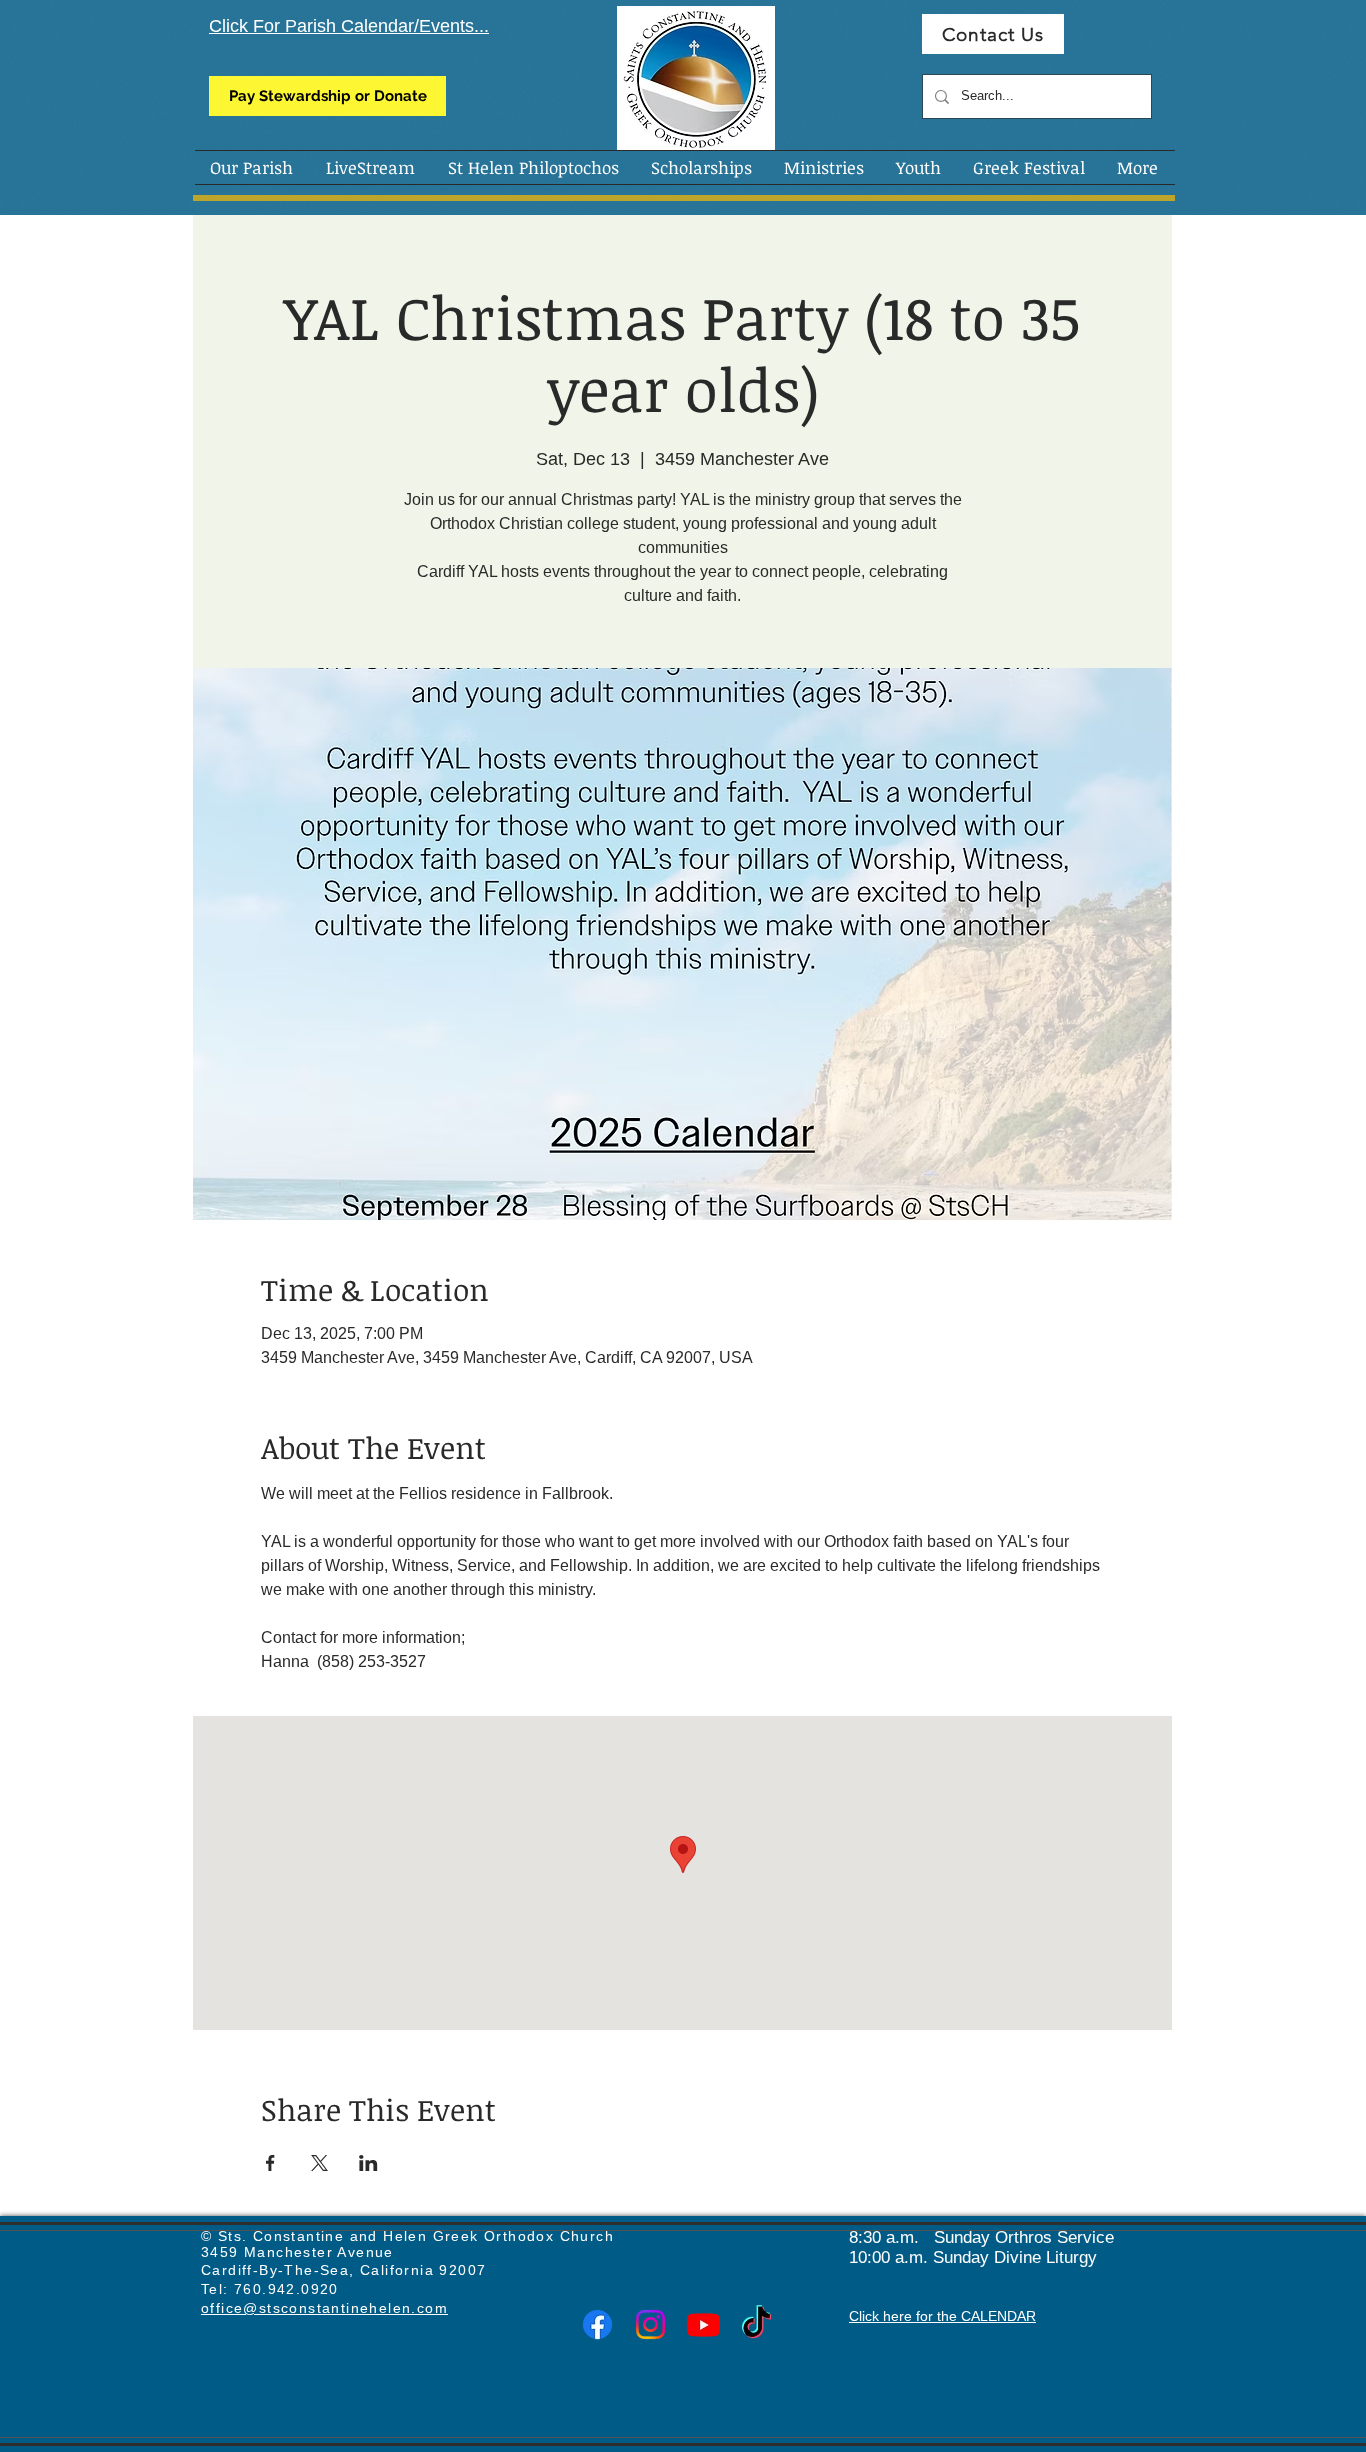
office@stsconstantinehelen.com (324, 2308)
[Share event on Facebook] (270, 2163)
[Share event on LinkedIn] (368, 2163)
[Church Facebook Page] (597, 2324)
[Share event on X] (319, 2163)
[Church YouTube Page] (703, 2324)
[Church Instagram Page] (650, 2324)
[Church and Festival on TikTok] (756, 2324)
